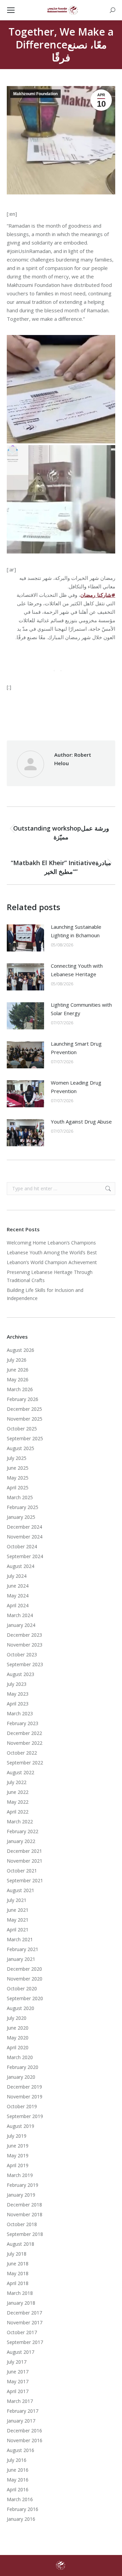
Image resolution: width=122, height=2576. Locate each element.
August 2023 (21, 1674)
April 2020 (18, 2047)
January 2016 (21, 2519)
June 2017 (18, 2372)
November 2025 (25, 1419)
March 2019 (20, 2175)
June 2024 (18, 1586)
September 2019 (25, 2116)
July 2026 (17, 1360)
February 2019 (23, 2185)
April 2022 (18, 1812)
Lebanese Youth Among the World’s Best (52, 1252)
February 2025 (23, 1507)
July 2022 (17, 1782)
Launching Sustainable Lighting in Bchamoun (76, 931)
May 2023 (18, 1694)
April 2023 (18, 1704)
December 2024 (24, 1527)
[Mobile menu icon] (11, 10)
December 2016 (24, 2431)
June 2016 (18, 2470)
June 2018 (18, 2264)
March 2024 (20, 1615)
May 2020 (18, 2038)
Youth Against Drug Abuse (81, 1122)
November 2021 (25, 1861)
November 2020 (25, 1979)
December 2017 (24, 2313)
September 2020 (25, 1998)
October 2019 (22, 2106)
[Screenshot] (61, 389)
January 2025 (21, 1517)
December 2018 (24, 2205)
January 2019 (21, 2195)
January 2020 (21, 2077)
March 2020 (20, 2057)
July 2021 (17, 1900)
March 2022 (20, 1821)
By (47, 718)
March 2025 (20, 1497)
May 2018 (18, 2273)
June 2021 (18, 1910)
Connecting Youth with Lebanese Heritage (77, 970)
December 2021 (24, 1851)
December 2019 (24, 2087)
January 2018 (21, 2303)
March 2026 (20, 1389)
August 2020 (21, 2008)
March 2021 (20, 1939)
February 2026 (23, 1399)
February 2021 (23, 1949)
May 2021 (18, 1920)
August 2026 (21, 1350)
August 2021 (21, 1890)
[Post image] (25, 938)
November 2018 (25, 2214)
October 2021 (22, 1871)
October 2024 (22, 1546)
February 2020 (23, 2067)
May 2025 (18, 1478)
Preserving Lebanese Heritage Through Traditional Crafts (50, 1276)
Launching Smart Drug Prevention (76, 1048)
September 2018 (25, 2234)
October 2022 (22, 1753)
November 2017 (25, 2322)
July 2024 (17, 1576)
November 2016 (25, 2440)
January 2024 (21, 1625)
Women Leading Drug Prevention (76, 1087)
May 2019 (18, 2155)
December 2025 (24, 1409)
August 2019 (21, 2126)
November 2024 (25, 1537)
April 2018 (18, 2283)
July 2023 (17, 1684)
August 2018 (21, 2244)
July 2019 (17, 2136)
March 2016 (20, 2499)
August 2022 (21, 1772)
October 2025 (22, 1429)
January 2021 (21, 1959)
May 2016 (18, 2480)
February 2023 (23, 1723)
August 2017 (21, 2352)
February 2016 (23, 2509)
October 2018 (22, 2224)
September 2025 (25, 1438)
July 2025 (17, 1458)
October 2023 (22, 1654)
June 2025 (18, 1468)
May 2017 (18, 2381)
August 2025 (21, 1448)
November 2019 (25, 2097)
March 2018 (20, 2293)
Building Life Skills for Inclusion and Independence (45, 1294)
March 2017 (20, 2401)
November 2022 (25, 1743)
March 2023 (20, 1713)
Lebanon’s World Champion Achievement (52, 1262)
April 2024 (18, 1605)
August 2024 (21, 1566)
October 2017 (22, 2332)
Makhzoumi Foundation (35, 94)
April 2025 (18, 1488)
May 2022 (18, 1802)
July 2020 (17, 2018)
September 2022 (25, 1763)
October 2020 (22, 1988)
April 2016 (18, 2489)
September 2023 (25, 1664)
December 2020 (24, 1969)
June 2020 (18, 2028)
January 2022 (21, 1841)
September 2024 (25, 1556)
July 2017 (17, 2362)
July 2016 (17, 2460)
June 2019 (18, 2146)
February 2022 (23, 1831)
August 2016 (21, 2450)
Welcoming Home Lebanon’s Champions (51, 1243)
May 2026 (18, 1379)
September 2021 (25, 1880)
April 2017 (18, 2391)
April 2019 (18, 2165)
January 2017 (21, 2421)
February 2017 (23, 2411)
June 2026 (18, 1370)
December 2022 (24, 1733)
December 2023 (24, 1635)
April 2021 (18, 1930)
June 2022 (18, 1792)
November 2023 (25, 1645)
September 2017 (25, 2342)
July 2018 (17, 2254)
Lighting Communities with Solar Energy (81, 1009)
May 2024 (18, 1596)
